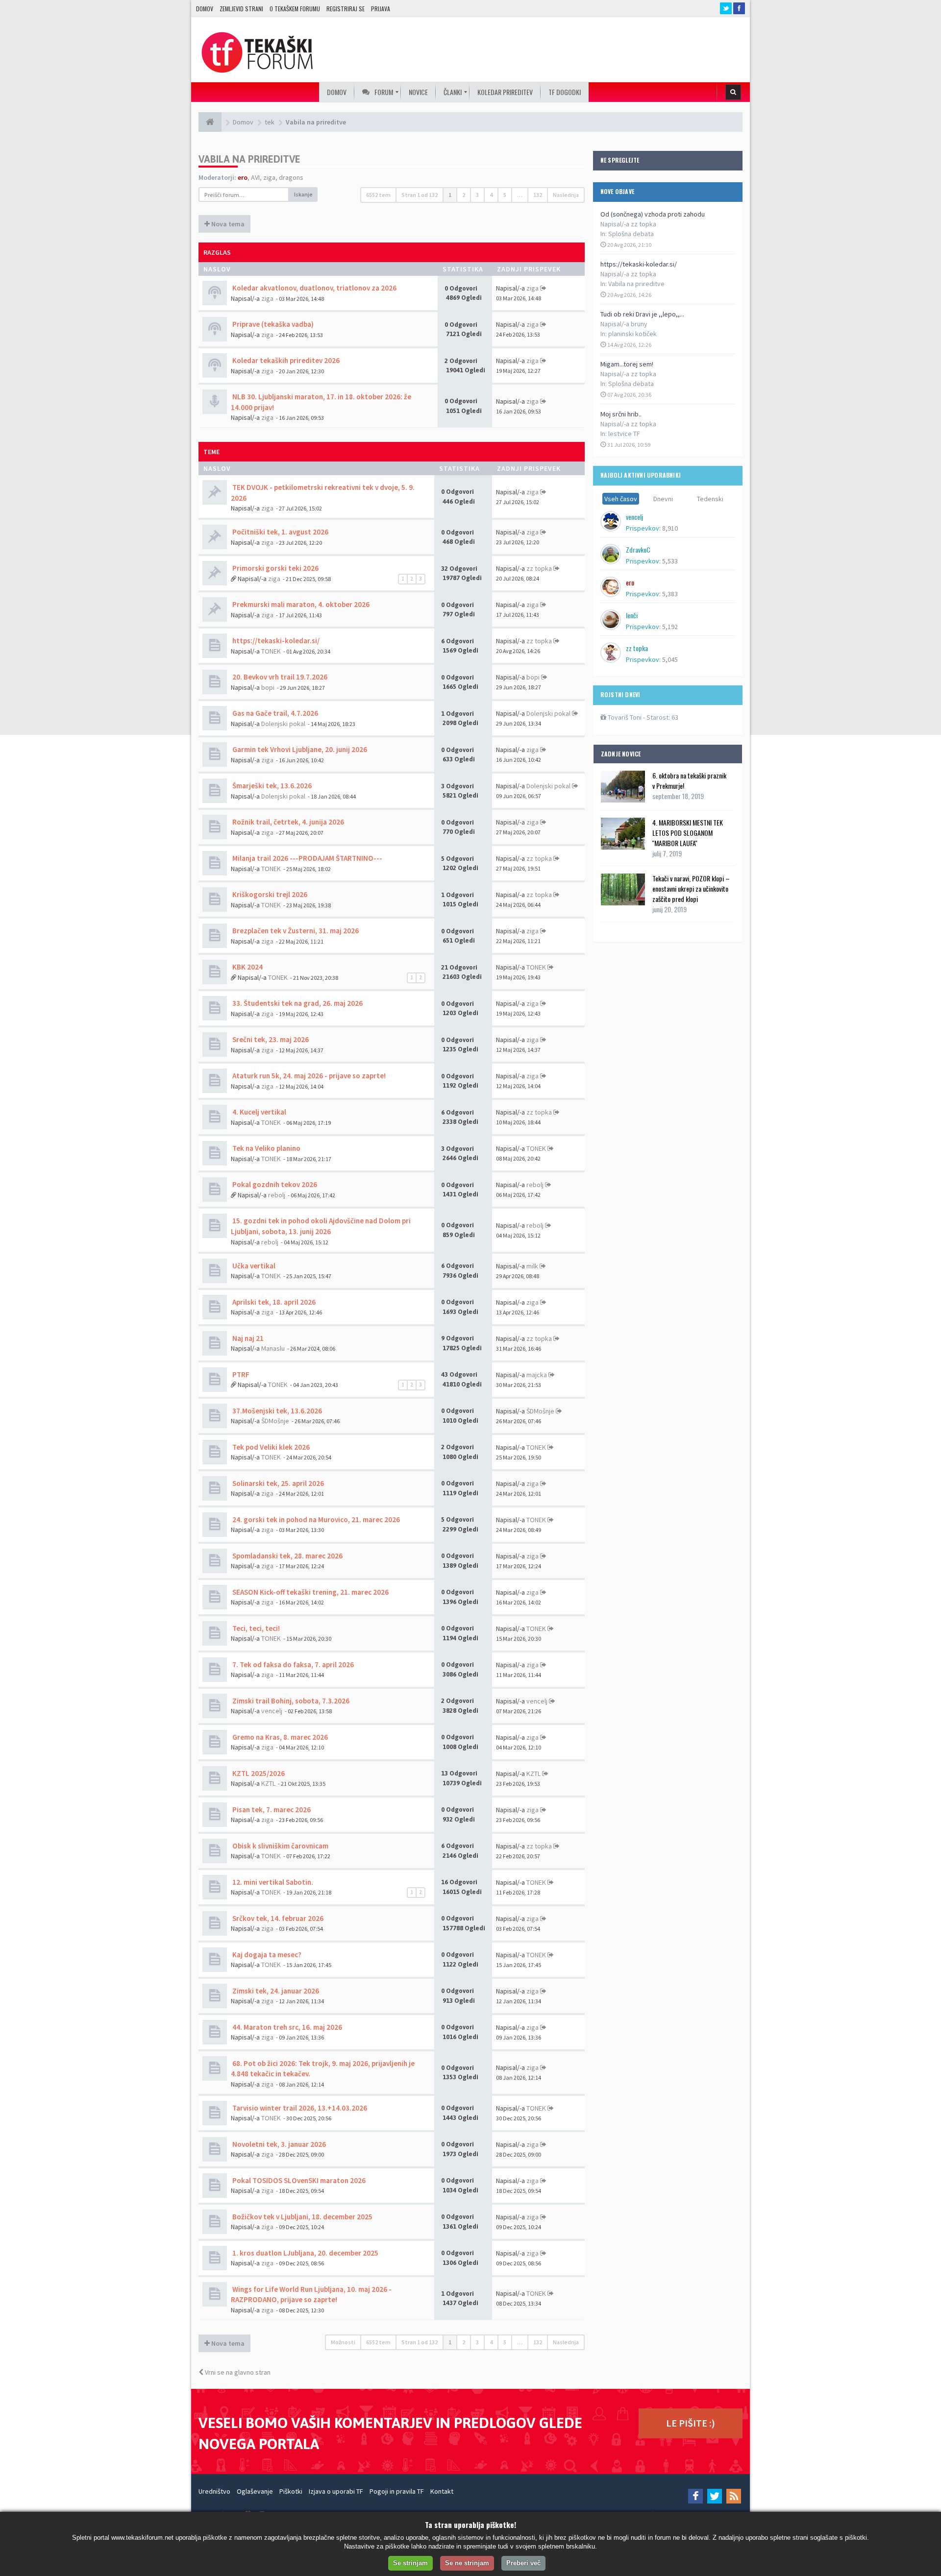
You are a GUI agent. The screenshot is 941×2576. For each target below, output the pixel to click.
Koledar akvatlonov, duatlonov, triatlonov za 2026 (314, 288)
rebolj (277, 1195)
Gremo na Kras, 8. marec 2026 (279, 1737)
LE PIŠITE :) (691, 2423)
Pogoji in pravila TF (397, 2491)
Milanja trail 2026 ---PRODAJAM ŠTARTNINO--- (307, 858)
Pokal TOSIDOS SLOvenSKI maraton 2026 (298, 2180)
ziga (269, 177)
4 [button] (491, 195)
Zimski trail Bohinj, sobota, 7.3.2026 (290, 1701)
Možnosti (343, 2342)
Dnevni (663, 499)
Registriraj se (346, 9)
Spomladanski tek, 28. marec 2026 (287, 1556)
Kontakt (442, 2491)
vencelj (272, 1711)
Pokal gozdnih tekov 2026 (274, 1184)
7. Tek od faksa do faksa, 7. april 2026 (292, 1665)
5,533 (670, 561)
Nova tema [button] (227, 224)
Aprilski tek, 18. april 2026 (273, 1302)
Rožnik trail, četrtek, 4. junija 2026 (287, 822)
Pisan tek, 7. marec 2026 (271, 1810)
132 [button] (538, 195)
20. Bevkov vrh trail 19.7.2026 (279, 677)
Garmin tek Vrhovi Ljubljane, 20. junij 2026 (299, 749)
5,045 (670, 659)
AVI (255, 177)
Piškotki (291, 2491)
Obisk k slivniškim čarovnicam (280, 1846)
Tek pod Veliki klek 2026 (270, 1447)
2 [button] (464, 195)
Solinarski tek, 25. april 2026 (277, 1483)
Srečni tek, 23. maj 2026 (270, 1039)
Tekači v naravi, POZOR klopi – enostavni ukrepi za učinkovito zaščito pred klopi (691, 888)
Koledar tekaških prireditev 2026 (285, 360)
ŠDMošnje (275, 1421)
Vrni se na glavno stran (237, 2372)
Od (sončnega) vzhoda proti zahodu (653, 214)
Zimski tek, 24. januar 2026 (275, 1991)
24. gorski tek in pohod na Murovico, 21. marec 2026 (315, 1519)
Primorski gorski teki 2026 (275, 568)
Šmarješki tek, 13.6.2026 (271, 786)
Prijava (381, 9)
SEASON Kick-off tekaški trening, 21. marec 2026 (310, 1592)
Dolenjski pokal (283, 724)
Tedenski (710, 499)
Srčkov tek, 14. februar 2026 (277, 1918)
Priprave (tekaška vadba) (272, 324)
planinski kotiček (632, 334)
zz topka (539, 568)
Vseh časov (621, 499)
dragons (291, 177)
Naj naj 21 (247, 1338)
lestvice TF (624, 434)
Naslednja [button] (566, 195)
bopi (268, 687)
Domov (205, 9)
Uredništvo (214, 2491)
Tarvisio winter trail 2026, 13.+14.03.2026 (299, 2108)
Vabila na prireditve (636, 284)
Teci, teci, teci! (255, 1628)
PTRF (240, 1374)
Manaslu (273, 1348)
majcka (537, 1375)
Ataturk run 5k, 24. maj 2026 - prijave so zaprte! (308, 1076)
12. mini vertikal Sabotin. (272, 1882)
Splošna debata (631, 234)
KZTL (268, 1783)
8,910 (670, 528)
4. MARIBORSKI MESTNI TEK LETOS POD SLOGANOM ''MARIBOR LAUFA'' (688, 833)
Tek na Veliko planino (266, 1148)
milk (532, 1266)
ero (243, 177)
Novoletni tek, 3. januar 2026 (278, 2144)
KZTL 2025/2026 (258, 1773)
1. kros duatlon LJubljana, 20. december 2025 (305, 2253)
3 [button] (477, 195)
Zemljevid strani (241, 9)
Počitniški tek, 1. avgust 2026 (280, 532)
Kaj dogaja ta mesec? (266, 1955)
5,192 (670, 627)
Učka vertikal (253, 1266)
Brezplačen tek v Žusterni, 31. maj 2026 (295, 931)
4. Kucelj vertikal (259, 1112)
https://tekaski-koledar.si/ (639, 264)
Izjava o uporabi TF (336, 2491)
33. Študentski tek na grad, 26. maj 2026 (297, 1003)
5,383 (670, 594)
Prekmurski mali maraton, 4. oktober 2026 (300, 604)
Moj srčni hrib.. (621, 414)
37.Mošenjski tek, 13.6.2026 (276, 1411)
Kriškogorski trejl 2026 (269, 894)
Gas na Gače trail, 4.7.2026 (274, 713)
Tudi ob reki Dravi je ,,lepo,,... (642, 314)
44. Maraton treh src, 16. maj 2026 (286, 2027)
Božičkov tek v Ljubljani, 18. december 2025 (302, 2217)
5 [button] (505, 195)
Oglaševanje (255, 2491)
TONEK (271, 651)
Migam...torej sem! (627, 364)
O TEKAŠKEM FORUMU (295, 9)
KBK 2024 (247, 967)
